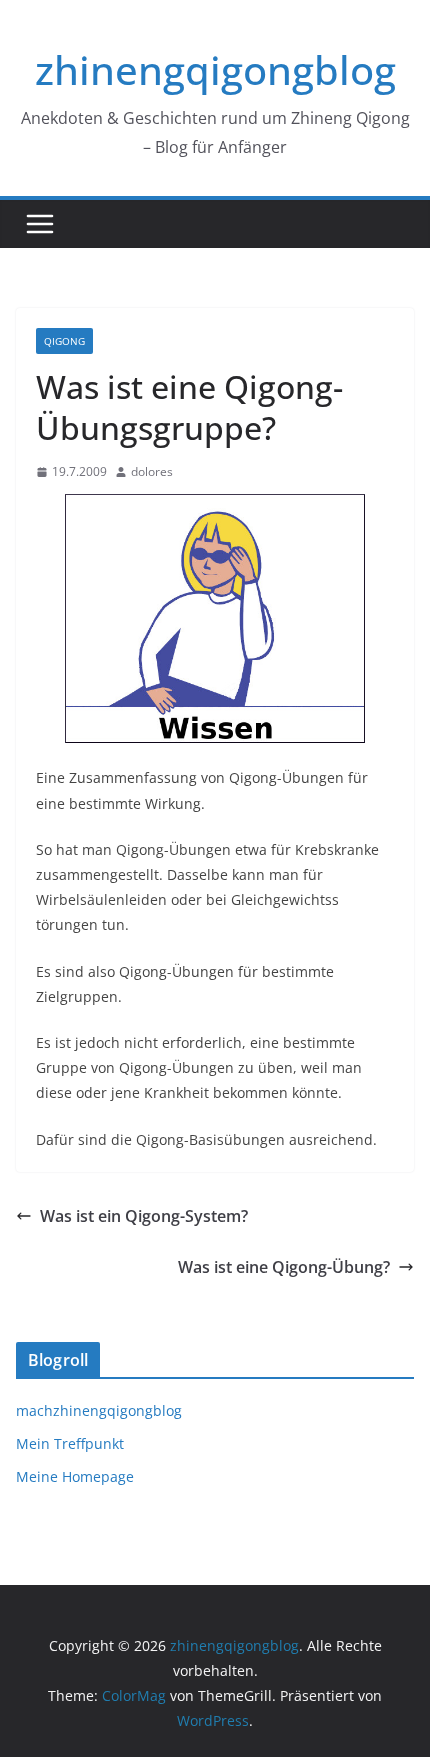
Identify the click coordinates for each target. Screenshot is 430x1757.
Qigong (64, 341)
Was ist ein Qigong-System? (144, 1216)
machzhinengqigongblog (99, 1410)
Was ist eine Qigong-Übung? (284, 1267)
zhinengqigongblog (215, 69)
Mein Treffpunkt (70, 1443)
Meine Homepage (75, 1476)
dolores (152, 471)
